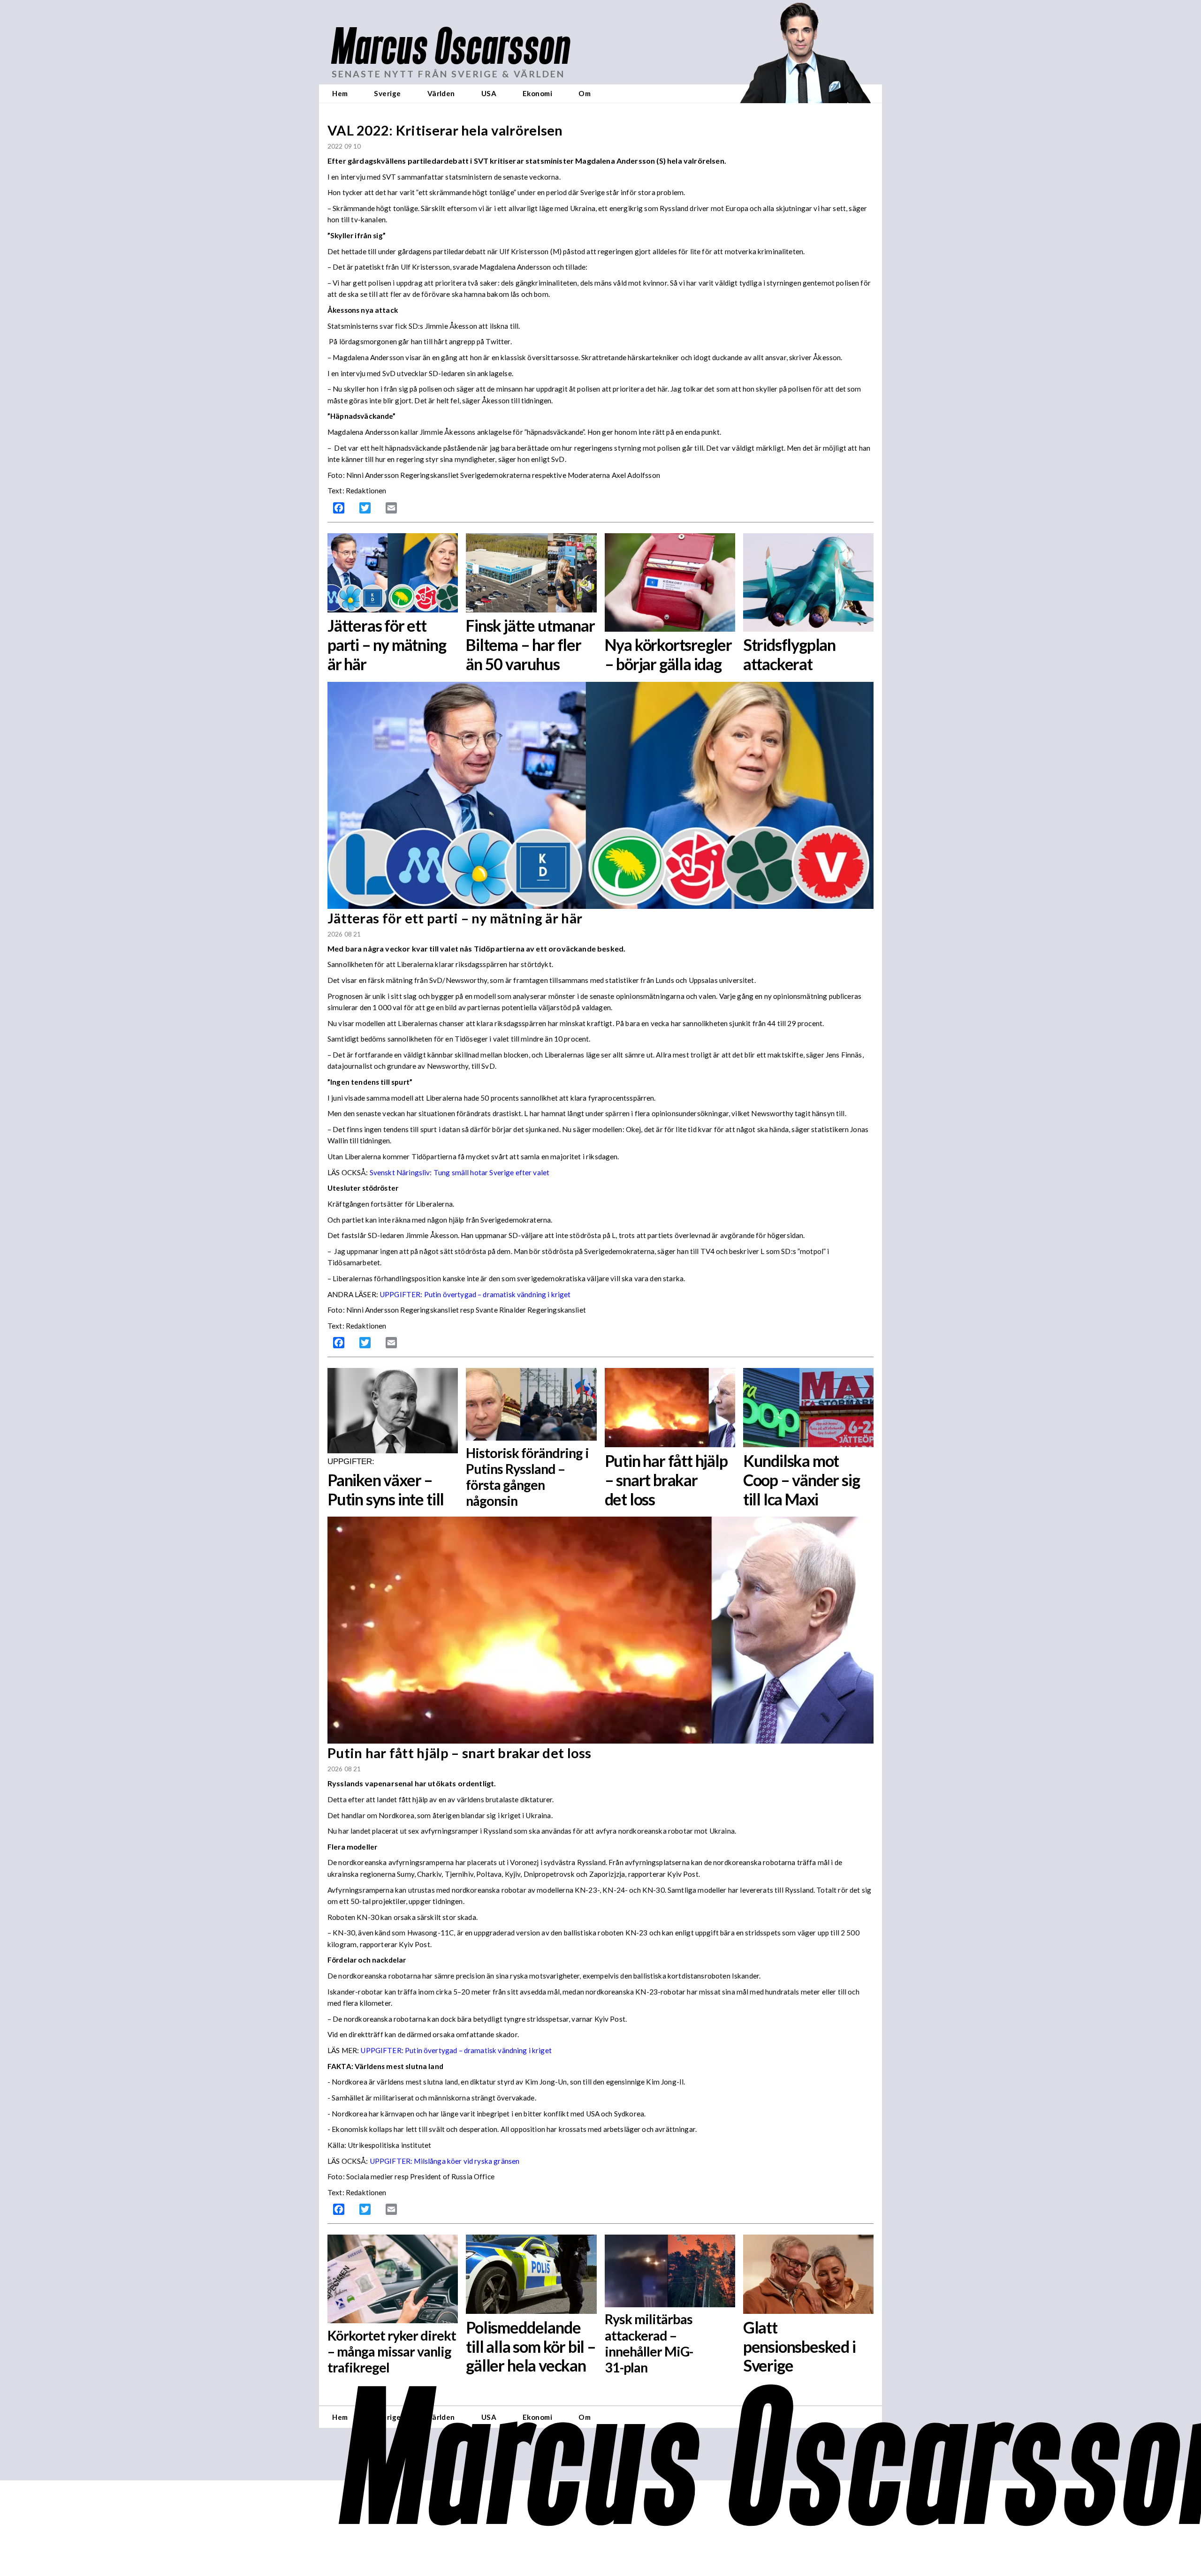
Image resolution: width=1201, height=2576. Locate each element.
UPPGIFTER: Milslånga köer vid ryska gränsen (445, 2161)
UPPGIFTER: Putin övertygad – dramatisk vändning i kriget (475, 1294)
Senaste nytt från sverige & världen (448, 74)
